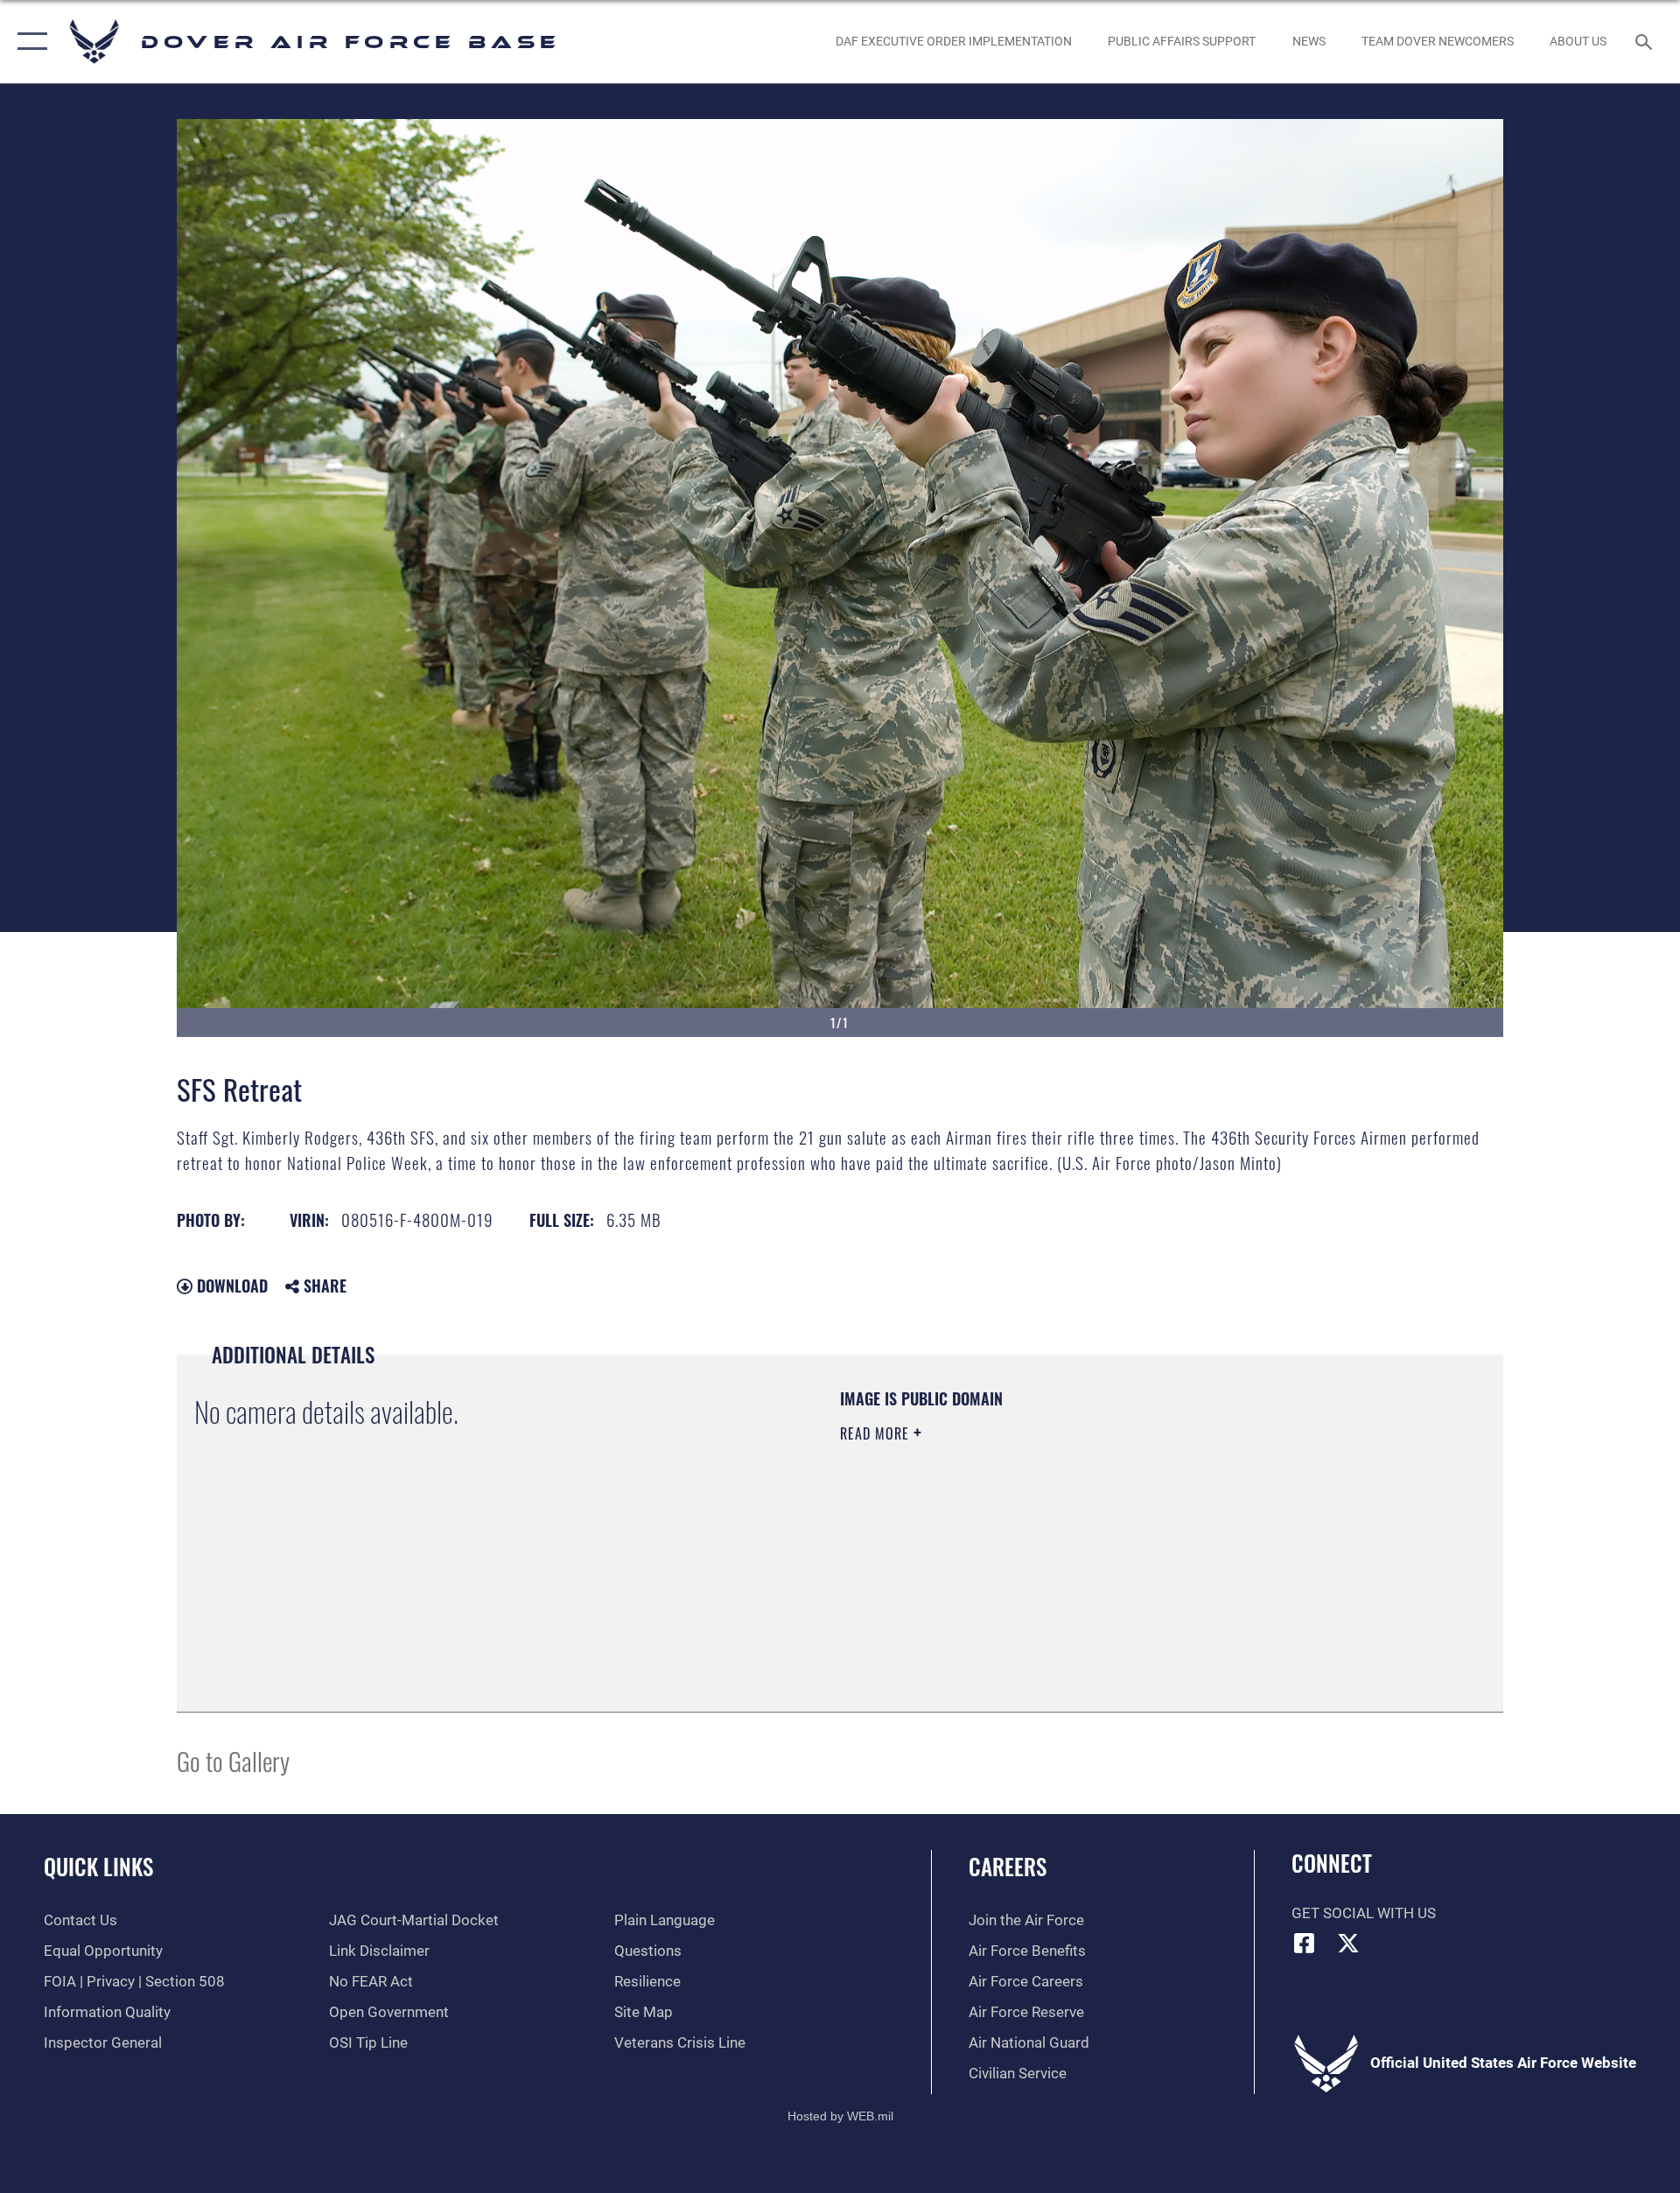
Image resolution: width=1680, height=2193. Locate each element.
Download (230, 1286)
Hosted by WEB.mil (840, 2116)
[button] (28, 42)
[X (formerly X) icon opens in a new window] (1348, 1943)
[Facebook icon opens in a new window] (1305, 1943)
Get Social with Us (1364, 1913)
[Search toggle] (1645, 42)
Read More (877, 1433)
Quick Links (98, 1866)
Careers (1008, 1866)
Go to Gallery (233, 1760)
